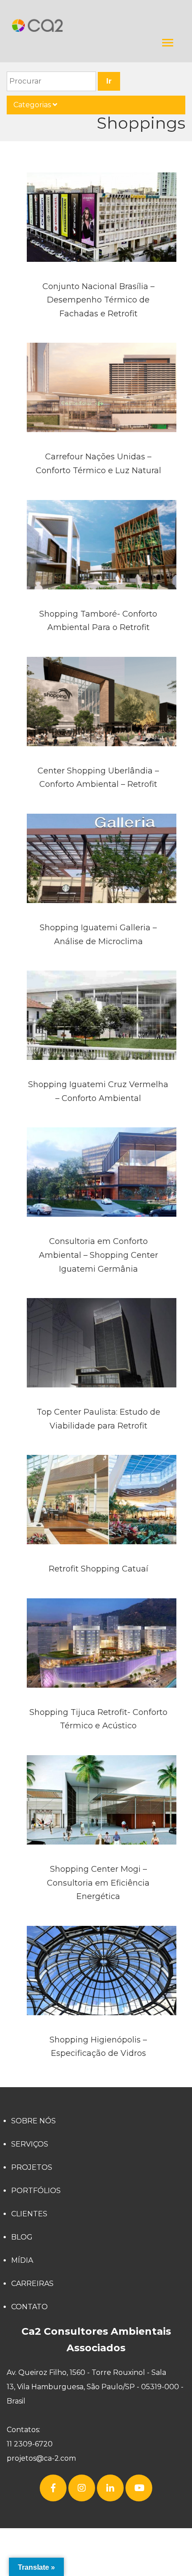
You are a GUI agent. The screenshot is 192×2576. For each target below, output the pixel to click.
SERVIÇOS (30, 2144)
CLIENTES (29, 2214)
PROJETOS (32, 2167)
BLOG (22, 2237)
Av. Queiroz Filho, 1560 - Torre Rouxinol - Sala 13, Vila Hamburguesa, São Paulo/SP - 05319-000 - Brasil (95, 2387)
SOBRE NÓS (33, 2121)
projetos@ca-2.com (41, 2458)
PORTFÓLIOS (36, 2191)
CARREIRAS (32, 2284)
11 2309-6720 (30, 2444)
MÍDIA (22, 2260)
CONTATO (29, 2307)
